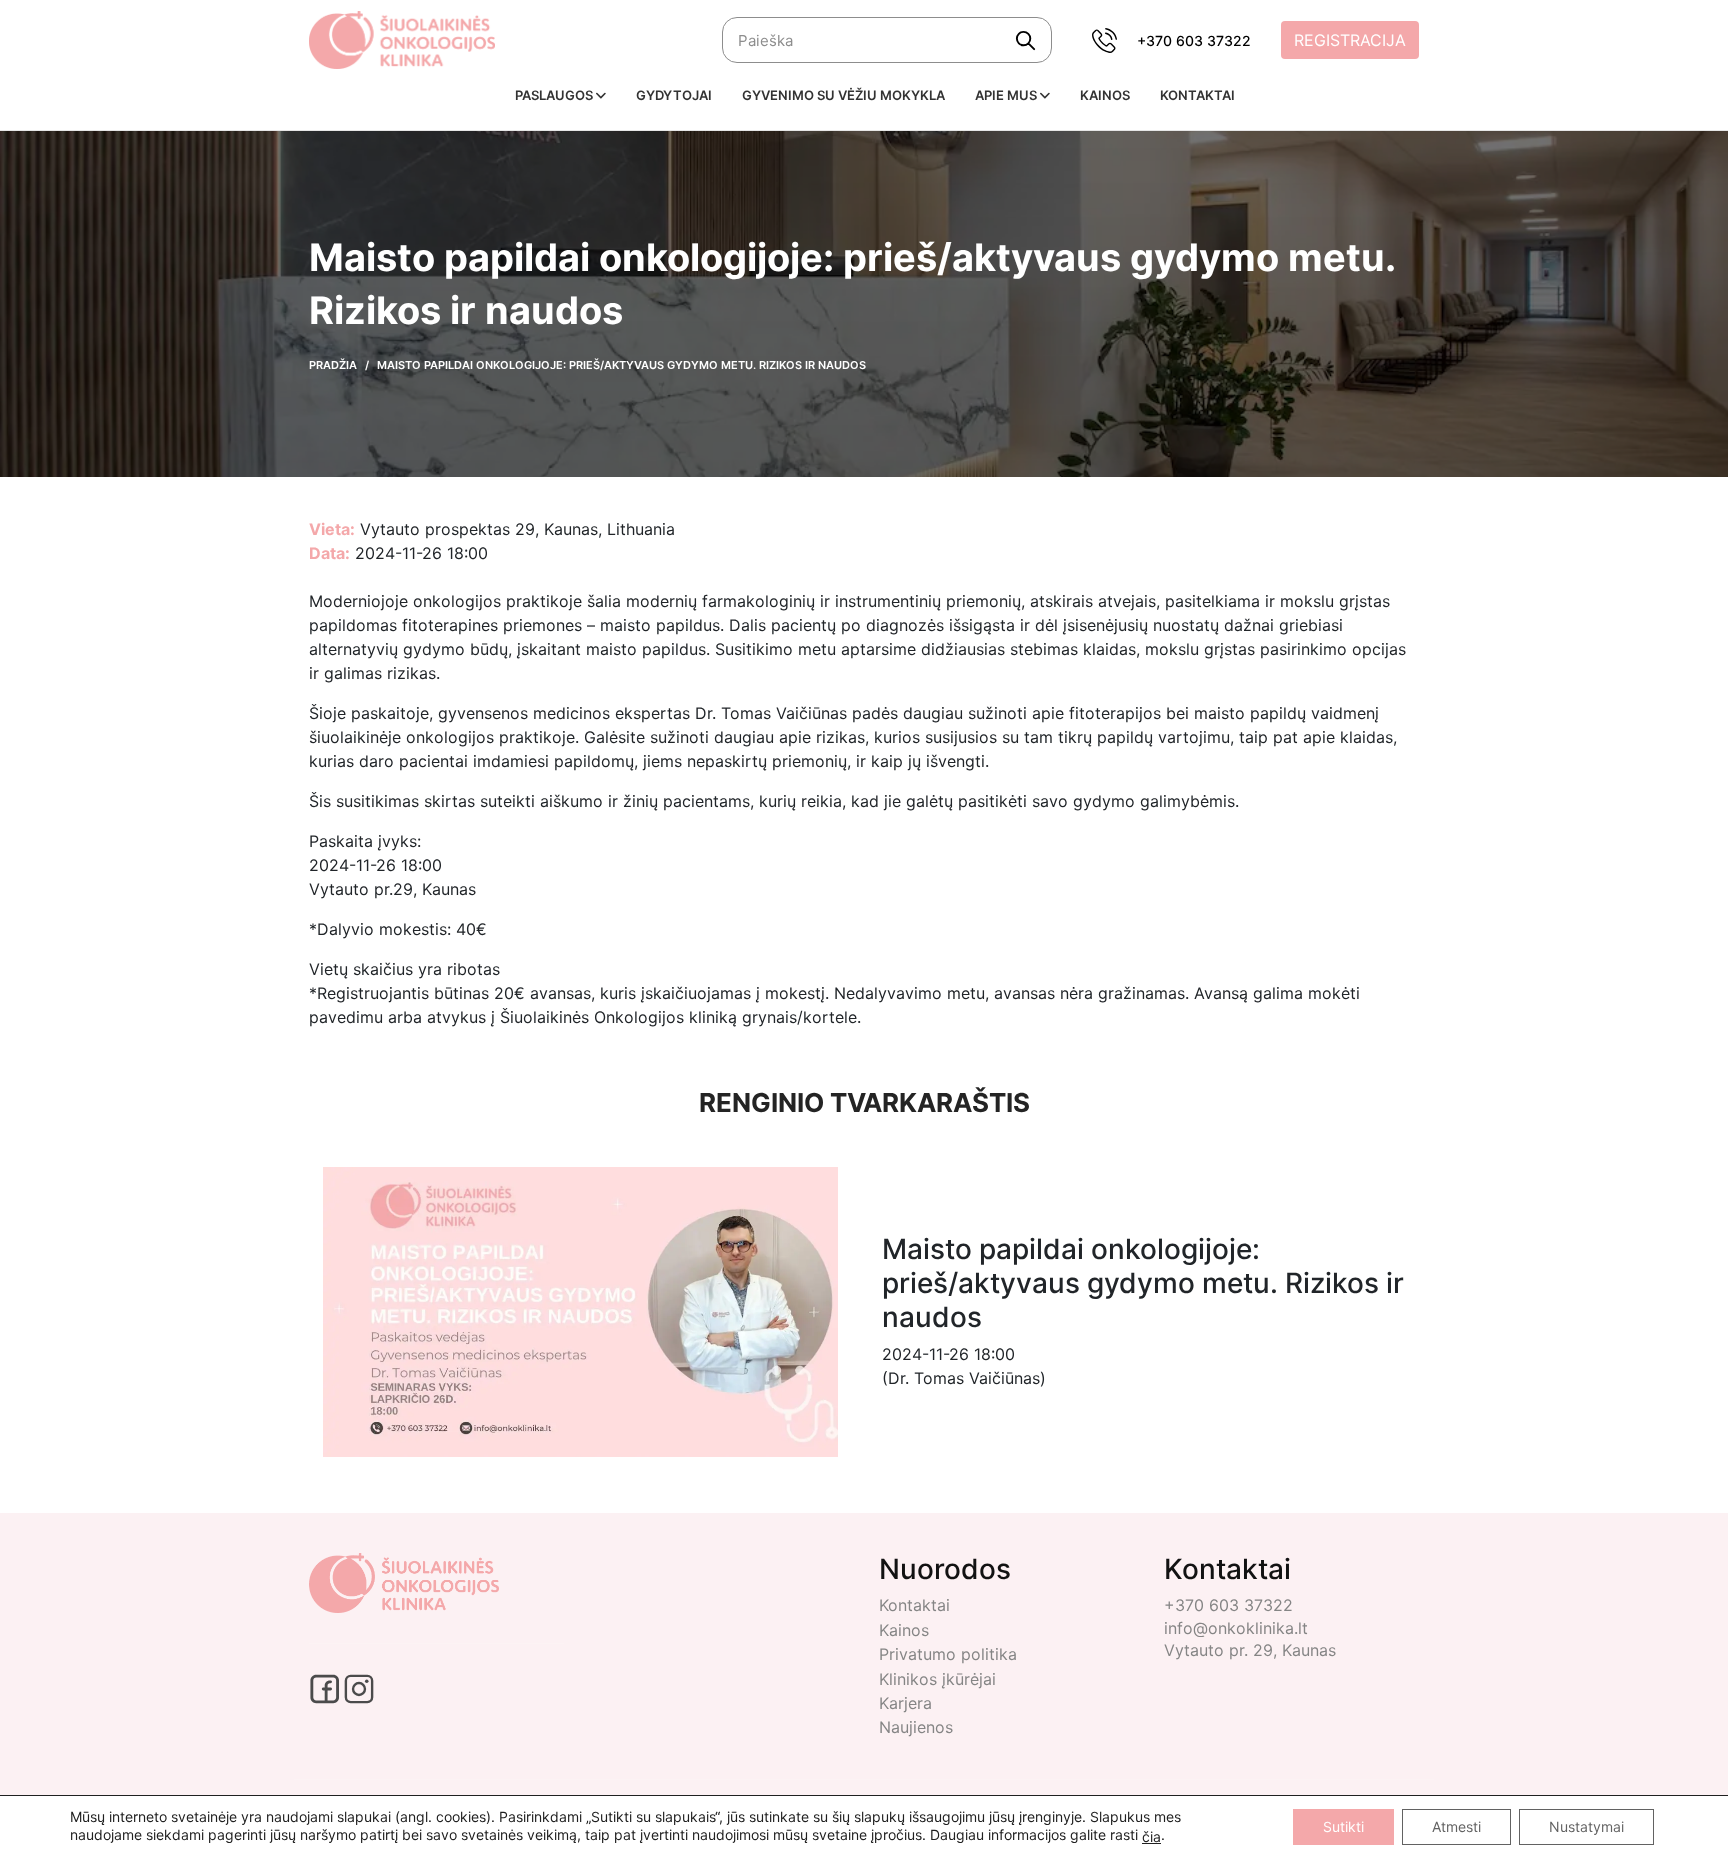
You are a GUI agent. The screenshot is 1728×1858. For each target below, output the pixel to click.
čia (1151, 1836)
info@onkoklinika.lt (1236, 1628)
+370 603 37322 (1194, 40)
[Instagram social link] (359, 1687)
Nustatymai (1586, 1826)
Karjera (905, 1703)
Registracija (1350, 40)
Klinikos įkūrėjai (937, 1679)
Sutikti (1343, 1826)
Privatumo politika (948, 1654)
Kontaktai (914, 1605)
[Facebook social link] (326, 1687)
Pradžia (333, 365)
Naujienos (916, 1727)
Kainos (904, 1630)
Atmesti (1456, 1826)
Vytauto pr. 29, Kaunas (1250, 1650)
